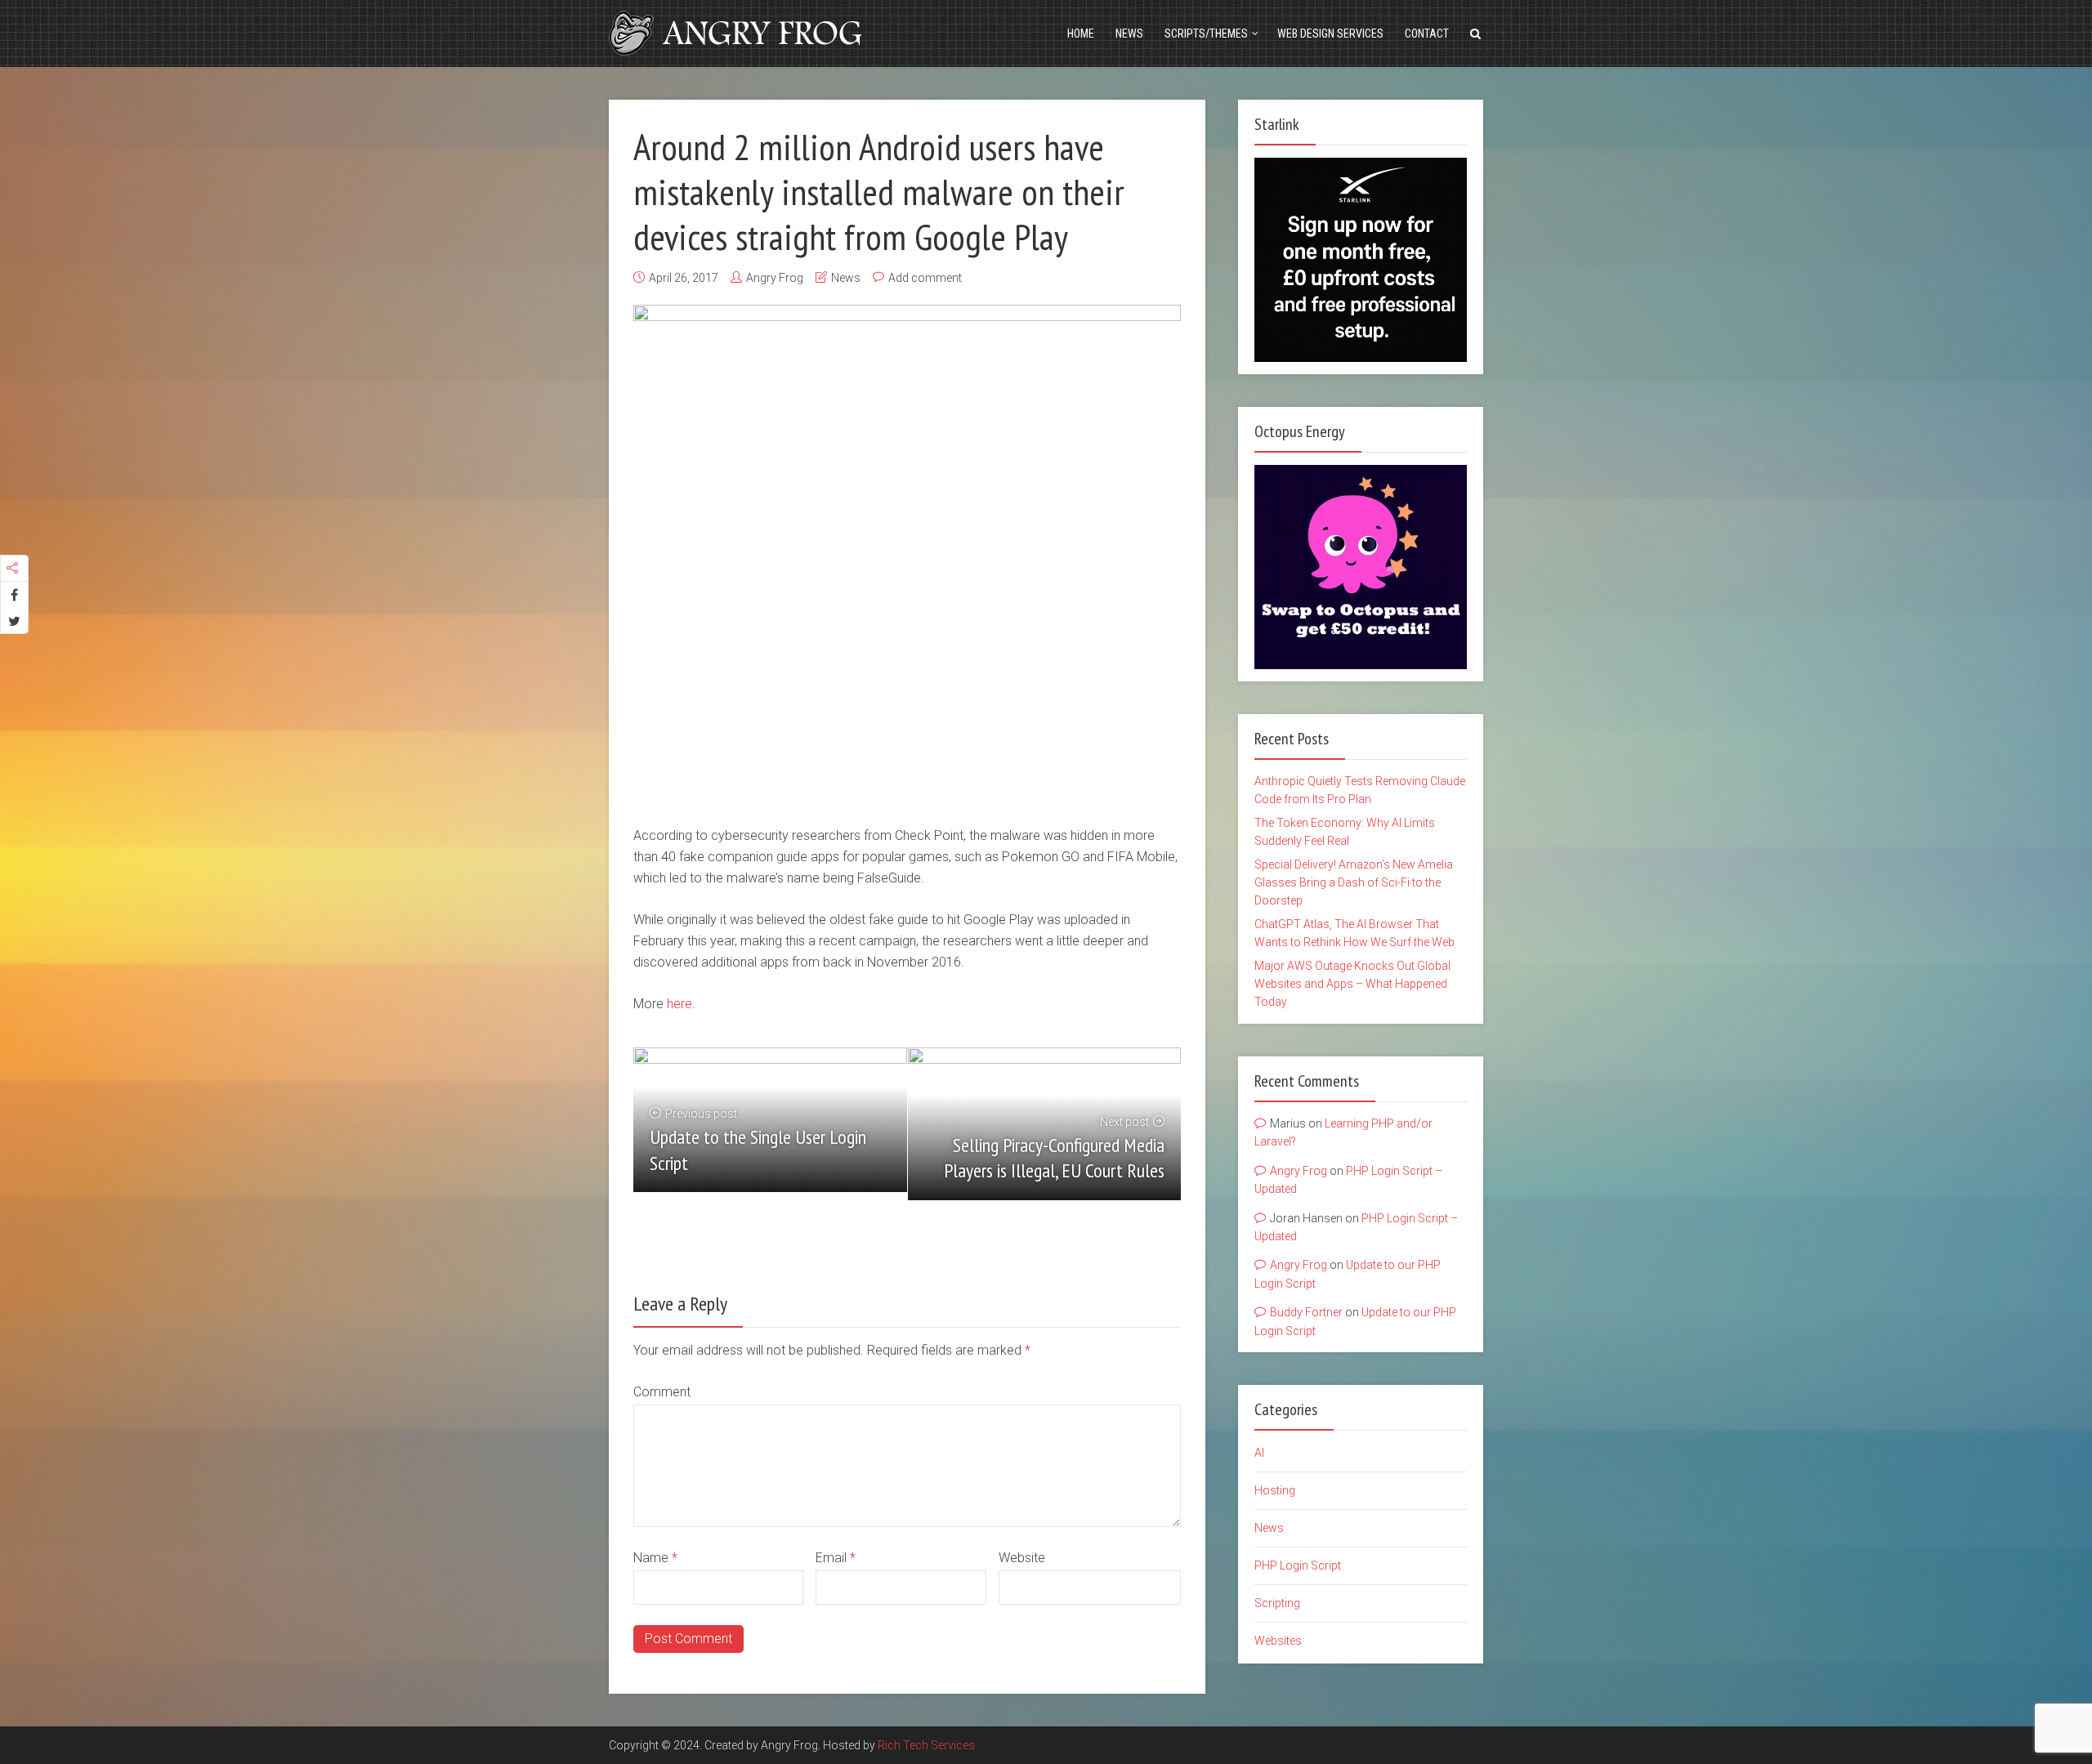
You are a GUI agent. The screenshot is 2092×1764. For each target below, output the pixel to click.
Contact (1427, 33)
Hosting (1275, 1490)
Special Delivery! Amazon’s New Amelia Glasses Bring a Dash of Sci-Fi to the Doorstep (1354, 883)
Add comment (925, 278)
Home (1081, 33)
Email (836, 1558)
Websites (1278, 1641)
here (679, 1004)
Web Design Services (1330, 33)
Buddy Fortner (1306, 1312)
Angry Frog (775, 278)
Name (655, 1558)
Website (1022, 1558)
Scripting (1277, 1603)
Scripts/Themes (1206, 33)
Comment (662, 1392)
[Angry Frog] (739, 31)
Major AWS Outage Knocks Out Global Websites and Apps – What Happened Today (1352, 984)
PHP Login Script (1298, 1565)
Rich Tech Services (926, 1745)
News (1129, 33)
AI (1259, 1453)
